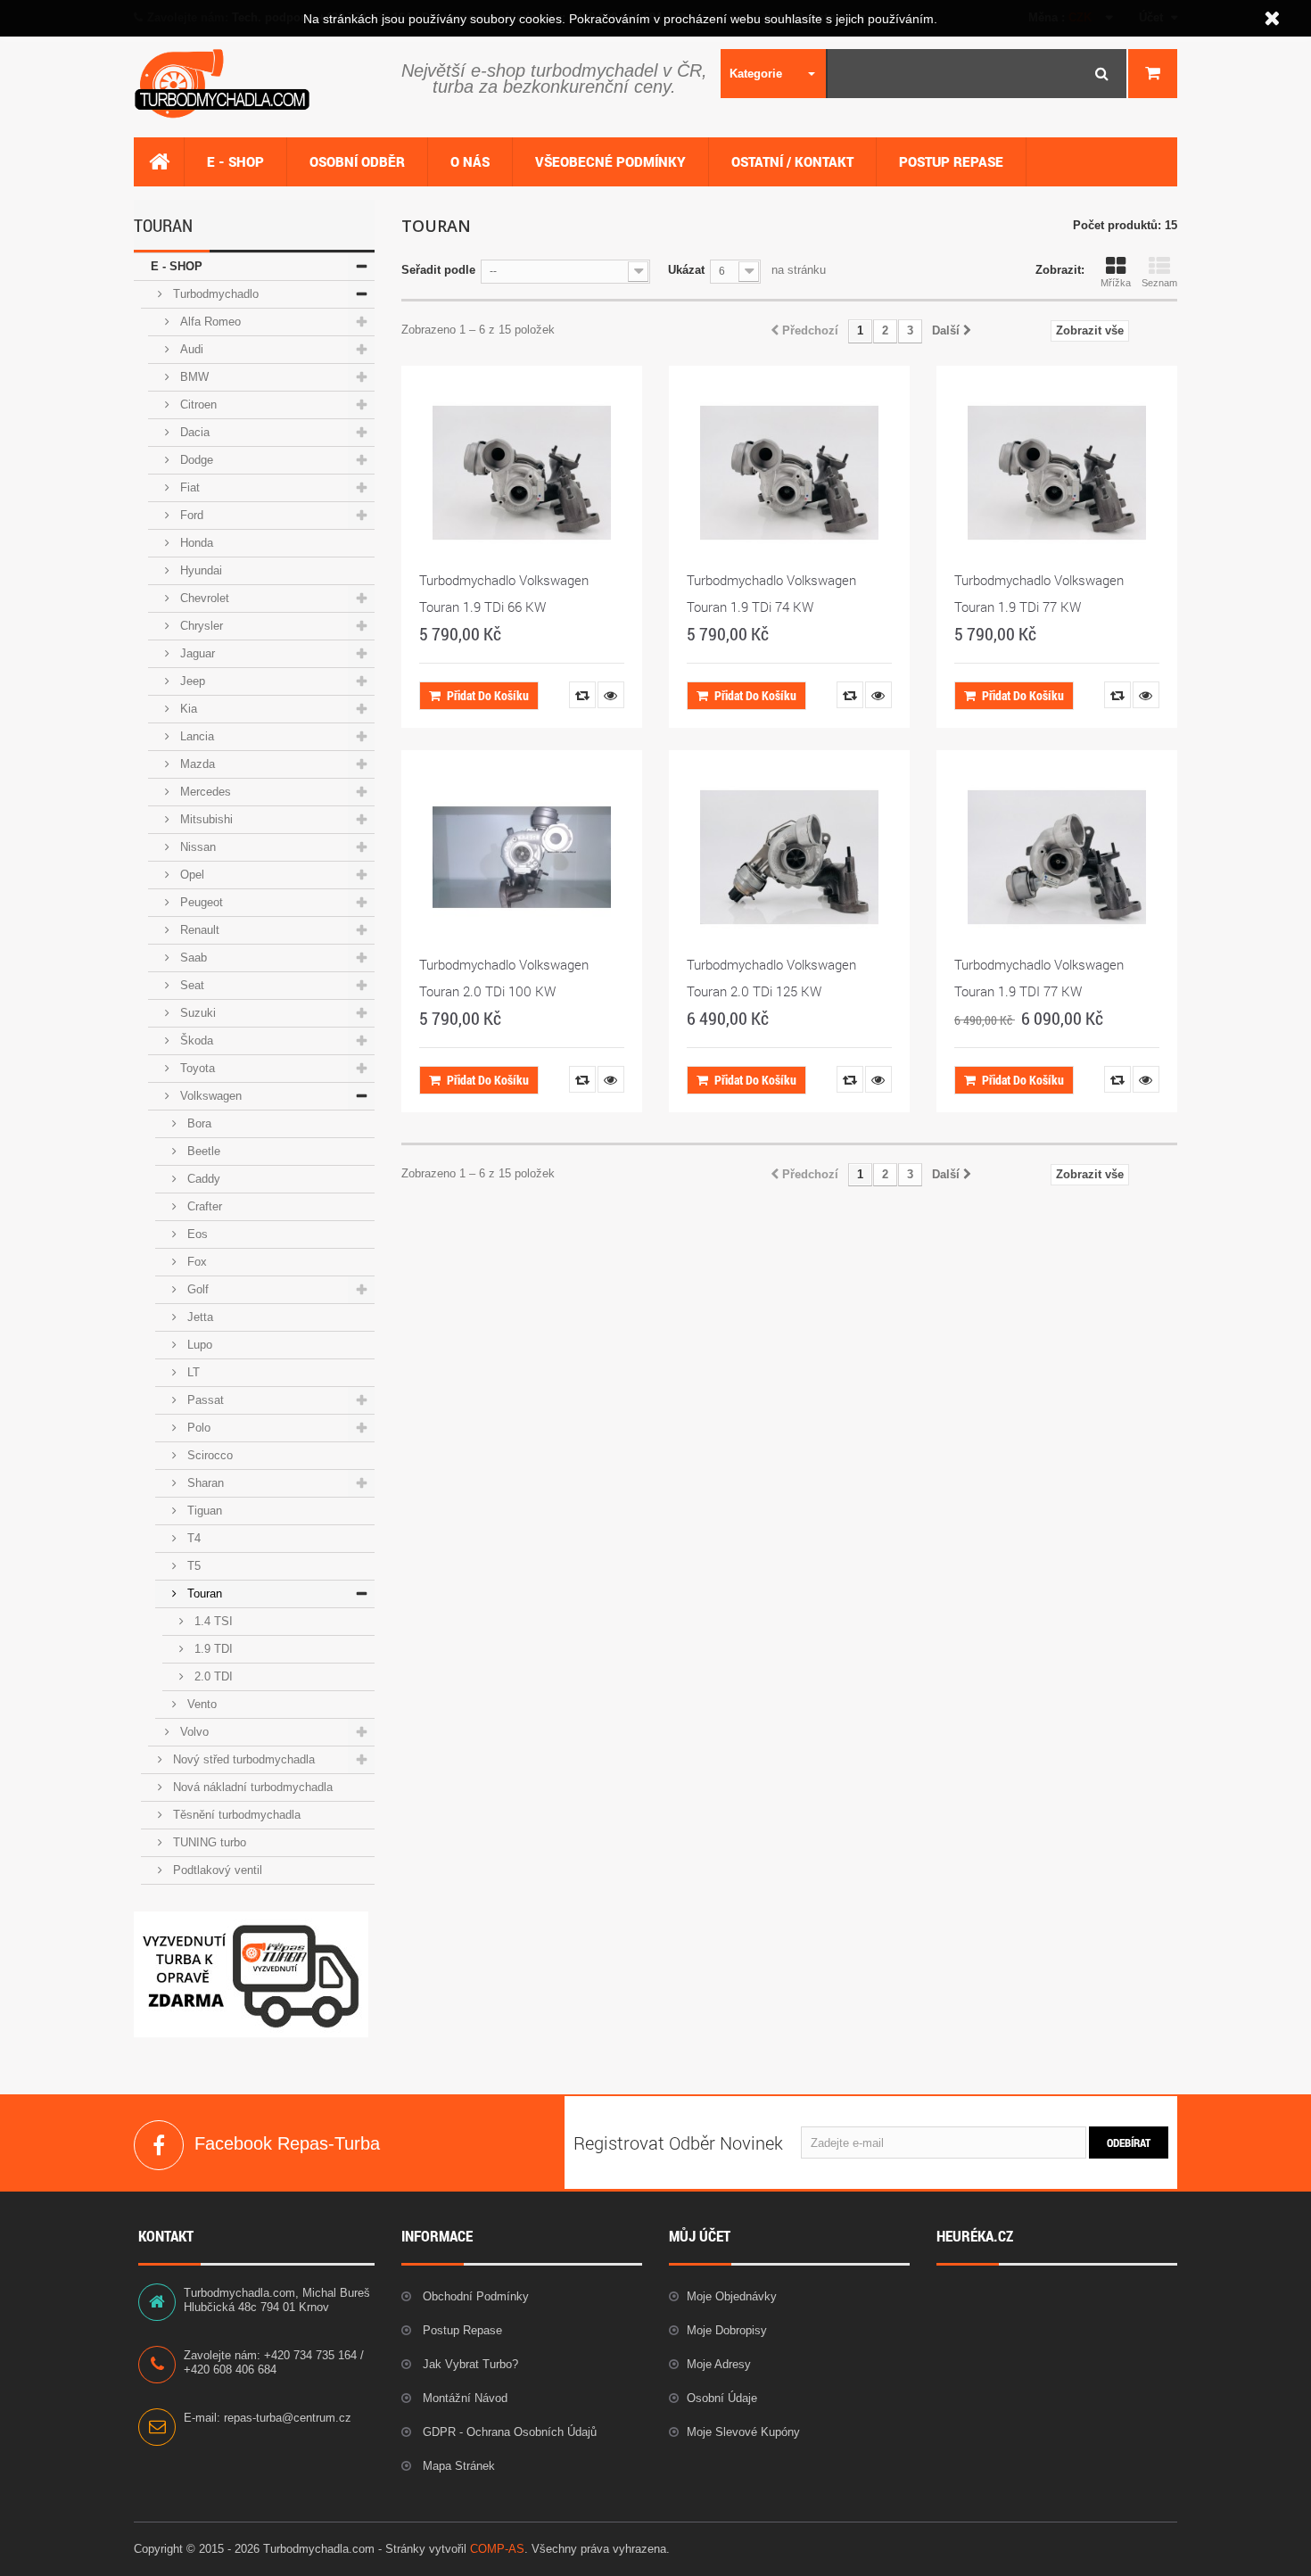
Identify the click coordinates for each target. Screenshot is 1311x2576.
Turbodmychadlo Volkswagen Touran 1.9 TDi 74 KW (771, 593)
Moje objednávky (732, 2296)
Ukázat (686, 270)
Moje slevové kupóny (743, 2432)
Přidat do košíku (488, 695)
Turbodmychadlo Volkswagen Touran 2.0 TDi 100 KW (504, 978)
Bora (198, 1123)
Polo (197, 1428)
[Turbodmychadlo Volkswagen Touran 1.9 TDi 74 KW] (789, 473)
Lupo (198, 1345)
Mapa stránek (457, 2466)
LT (192, 1372)
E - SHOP (177, 266)
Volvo (193, 1732)
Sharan (204, 1483)
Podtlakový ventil (216, 1870)
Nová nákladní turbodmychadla (251, 1787)
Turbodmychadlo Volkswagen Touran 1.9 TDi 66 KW (504, 593)
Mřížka (1116, 283)
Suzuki (196, 1013)
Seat (190, 985)
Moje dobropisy (727, 2330)
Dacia (193, 432)
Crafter (203, 1206)
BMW (193, 377)
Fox (195, 1262)
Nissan (196, 847)
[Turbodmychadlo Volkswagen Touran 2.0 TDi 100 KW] (522, 857)
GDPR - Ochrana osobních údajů (508, 2432)
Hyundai (199, 570)
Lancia (195, 736)
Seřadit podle (438, 270)
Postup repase (461, 2330)
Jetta (198, 1317)
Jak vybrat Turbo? (469, 2364)
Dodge (195, 460)
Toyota (196, 1068)
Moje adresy (719, 2364)
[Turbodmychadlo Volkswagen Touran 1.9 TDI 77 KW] (1057, 857)
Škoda (195, 1040)
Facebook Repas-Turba (159, 2145)
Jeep (191, 681)
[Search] (1102, 74)
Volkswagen (209, 1096)
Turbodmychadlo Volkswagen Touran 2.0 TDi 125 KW (771, 978)
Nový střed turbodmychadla (242, 1759)
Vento (200, 1704)
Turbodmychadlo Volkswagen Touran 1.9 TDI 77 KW (1039, 978)
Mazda (196, 764)
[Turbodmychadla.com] (254, 84)
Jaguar (196, 653)
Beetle (202, 1151)
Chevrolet (203, 598)
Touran (203, 1593)
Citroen (197, 405)
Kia (187, 709)
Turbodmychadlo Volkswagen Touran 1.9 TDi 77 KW (1039, 593)
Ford (190, 515)
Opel (190, 875)
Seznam (1159, 283)
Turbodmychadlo (214, 294)
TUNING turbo (208, 1842)
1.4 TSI (212, 1621)
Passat (204, 1400)
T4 (192, 1538)
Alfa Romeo (209, 322)
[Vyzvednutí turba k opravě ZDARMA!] (251, 1973)
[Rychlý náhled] (611, 695)
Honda (195, 543)
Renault (198, 930)
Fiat (188, 487)
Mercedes (204, 792)
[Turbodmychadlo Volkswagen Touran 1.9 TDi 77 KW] (1057, 473)
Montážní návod (463, 2398)
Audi (190, 349)
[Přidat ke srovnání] (582, 695)
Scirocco (208, 1455)
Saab (192, 958)
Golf (196, 1289)
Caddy (202, 1179)
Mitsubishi (205, 819)
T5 (192, 1566)
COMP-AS (497, 2549)
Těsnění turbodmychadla (235, 1815)
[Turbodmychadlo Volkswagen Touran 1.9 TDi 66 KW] (522, 473)
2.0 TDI (212, 1676)
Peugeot (200, 902)
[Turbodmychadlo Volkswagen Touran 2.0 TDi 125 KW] (789, 857)
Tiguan (203, 1511)
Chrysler (200, 626)
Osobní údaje (722, 2398)
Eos (196, 1234)
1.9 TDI (212, 1649)
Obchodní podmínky (474, 2296)
